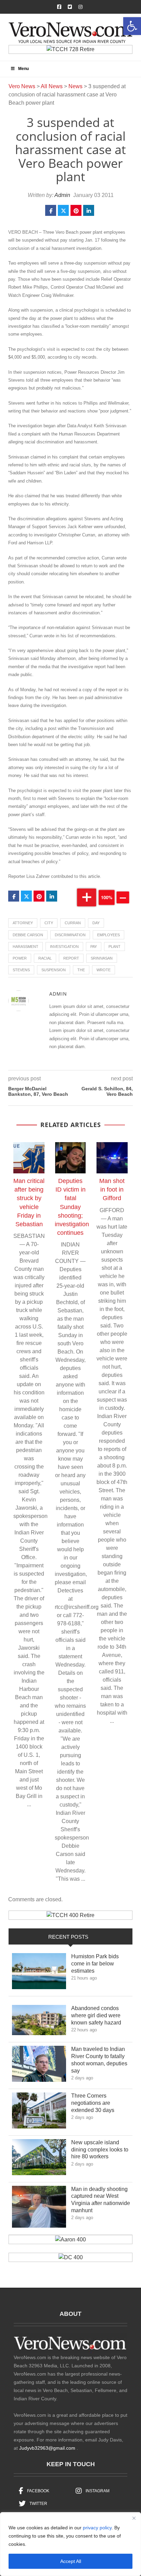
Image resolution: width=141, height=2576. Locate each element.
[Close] (134, 2518)
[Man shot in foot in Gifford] (112, 1158)
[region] (70, 2544)
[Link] (39, 1973)
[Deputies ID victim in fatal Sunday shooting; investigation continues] (70, 1158)
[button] (132, 26)
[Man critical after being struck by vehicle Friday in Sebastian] (29, 1158)
